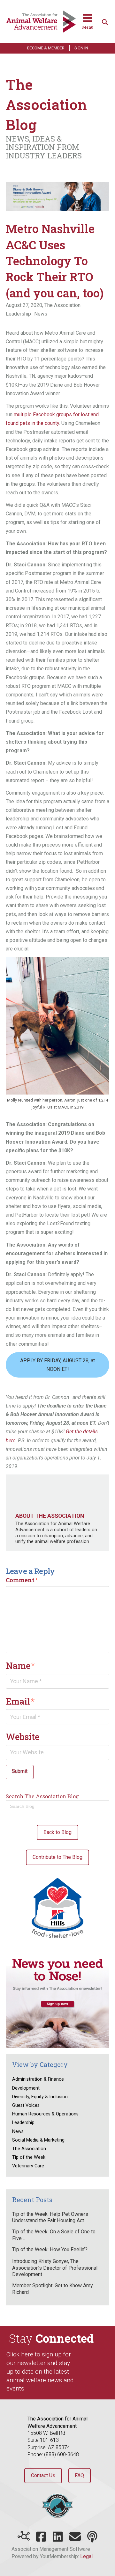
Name (20, 1665)
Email (20, 1701)
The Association (62, 305)
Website (23, 1736)
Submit (20, 1771)
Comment (22, 1580)
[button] (88, 22)
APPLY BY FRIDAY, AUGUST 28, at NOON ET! (57, 1365)
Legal (86, 2556)
